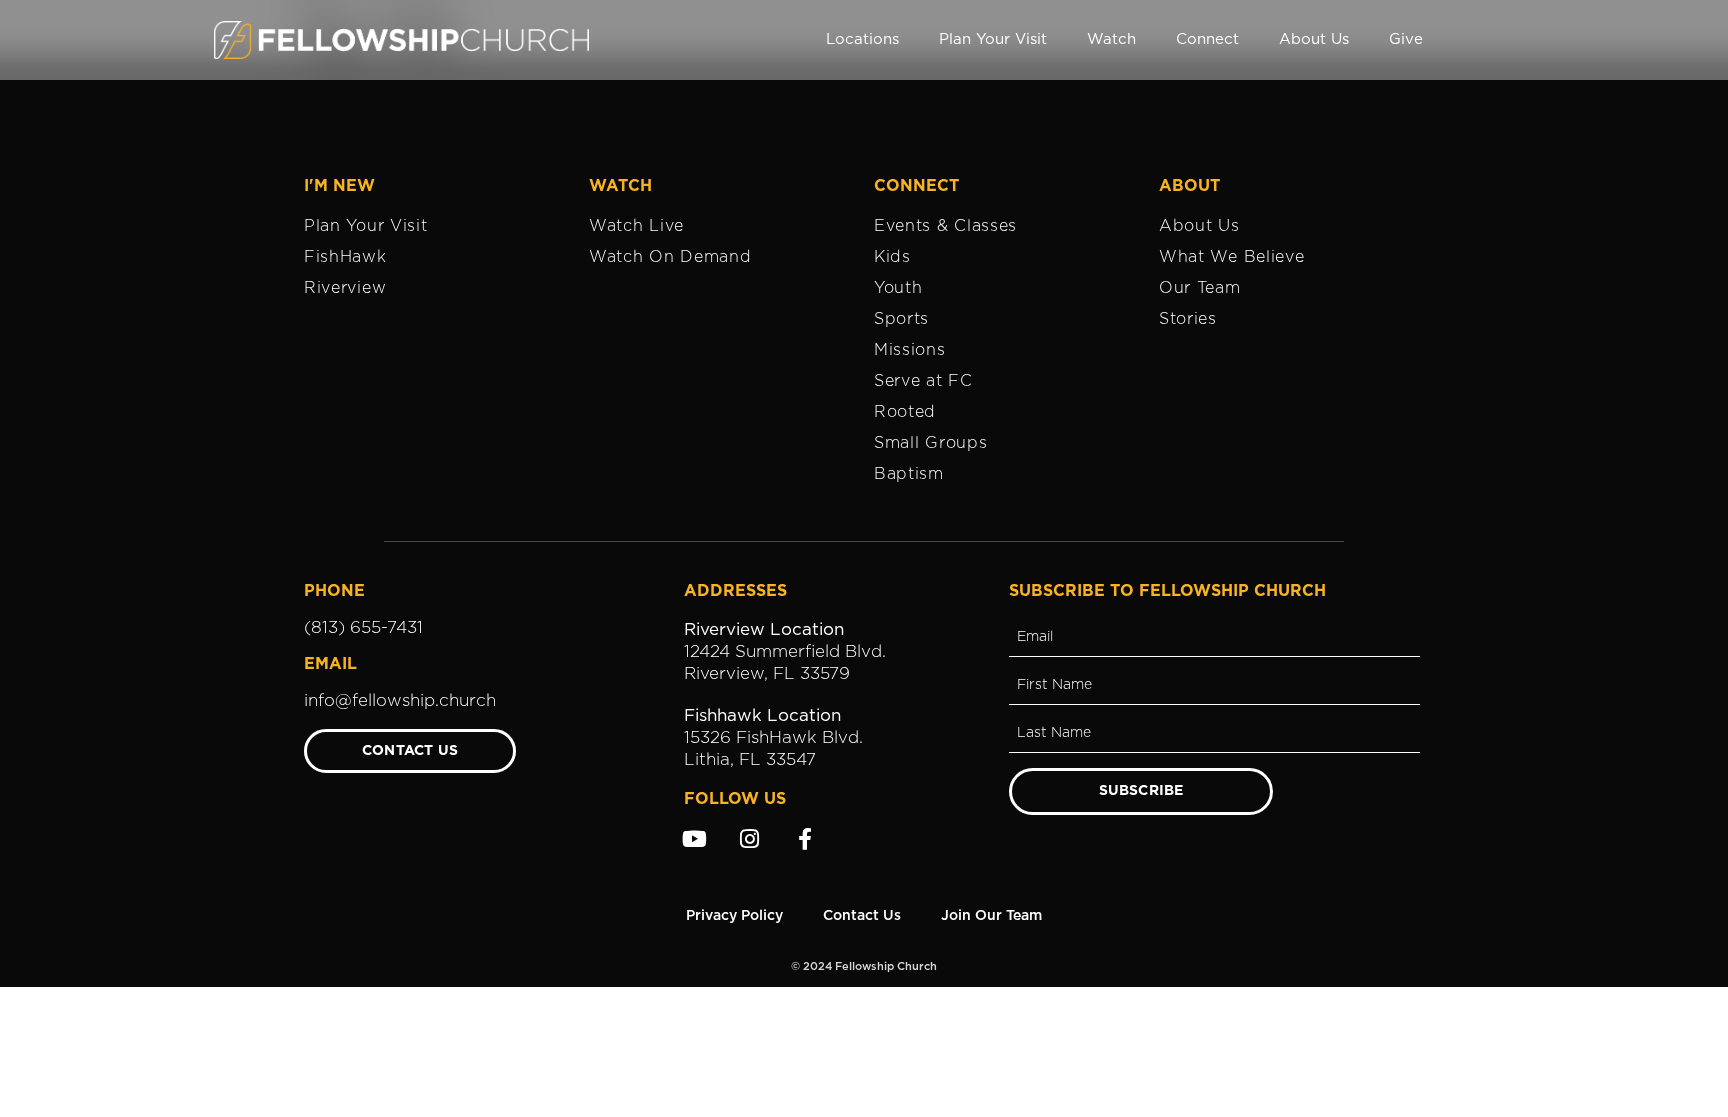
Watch (1111, 39)
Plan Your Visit (993, 39)
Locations (862, 39)
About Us (1314, 39)
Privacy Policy (734, 916)
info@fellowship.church (400, 700)
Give (1406, 39)
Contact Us (862, 916)
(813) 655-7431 (363, 627)
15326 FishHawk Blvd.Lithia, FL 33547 (773, 737)
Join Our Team (991, 916)
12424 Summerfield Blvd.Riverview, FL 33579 (785, 651)
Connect (1207, 39)
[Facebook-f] (805, 839)
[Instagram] (750, 839)
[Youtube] (695, 839)
